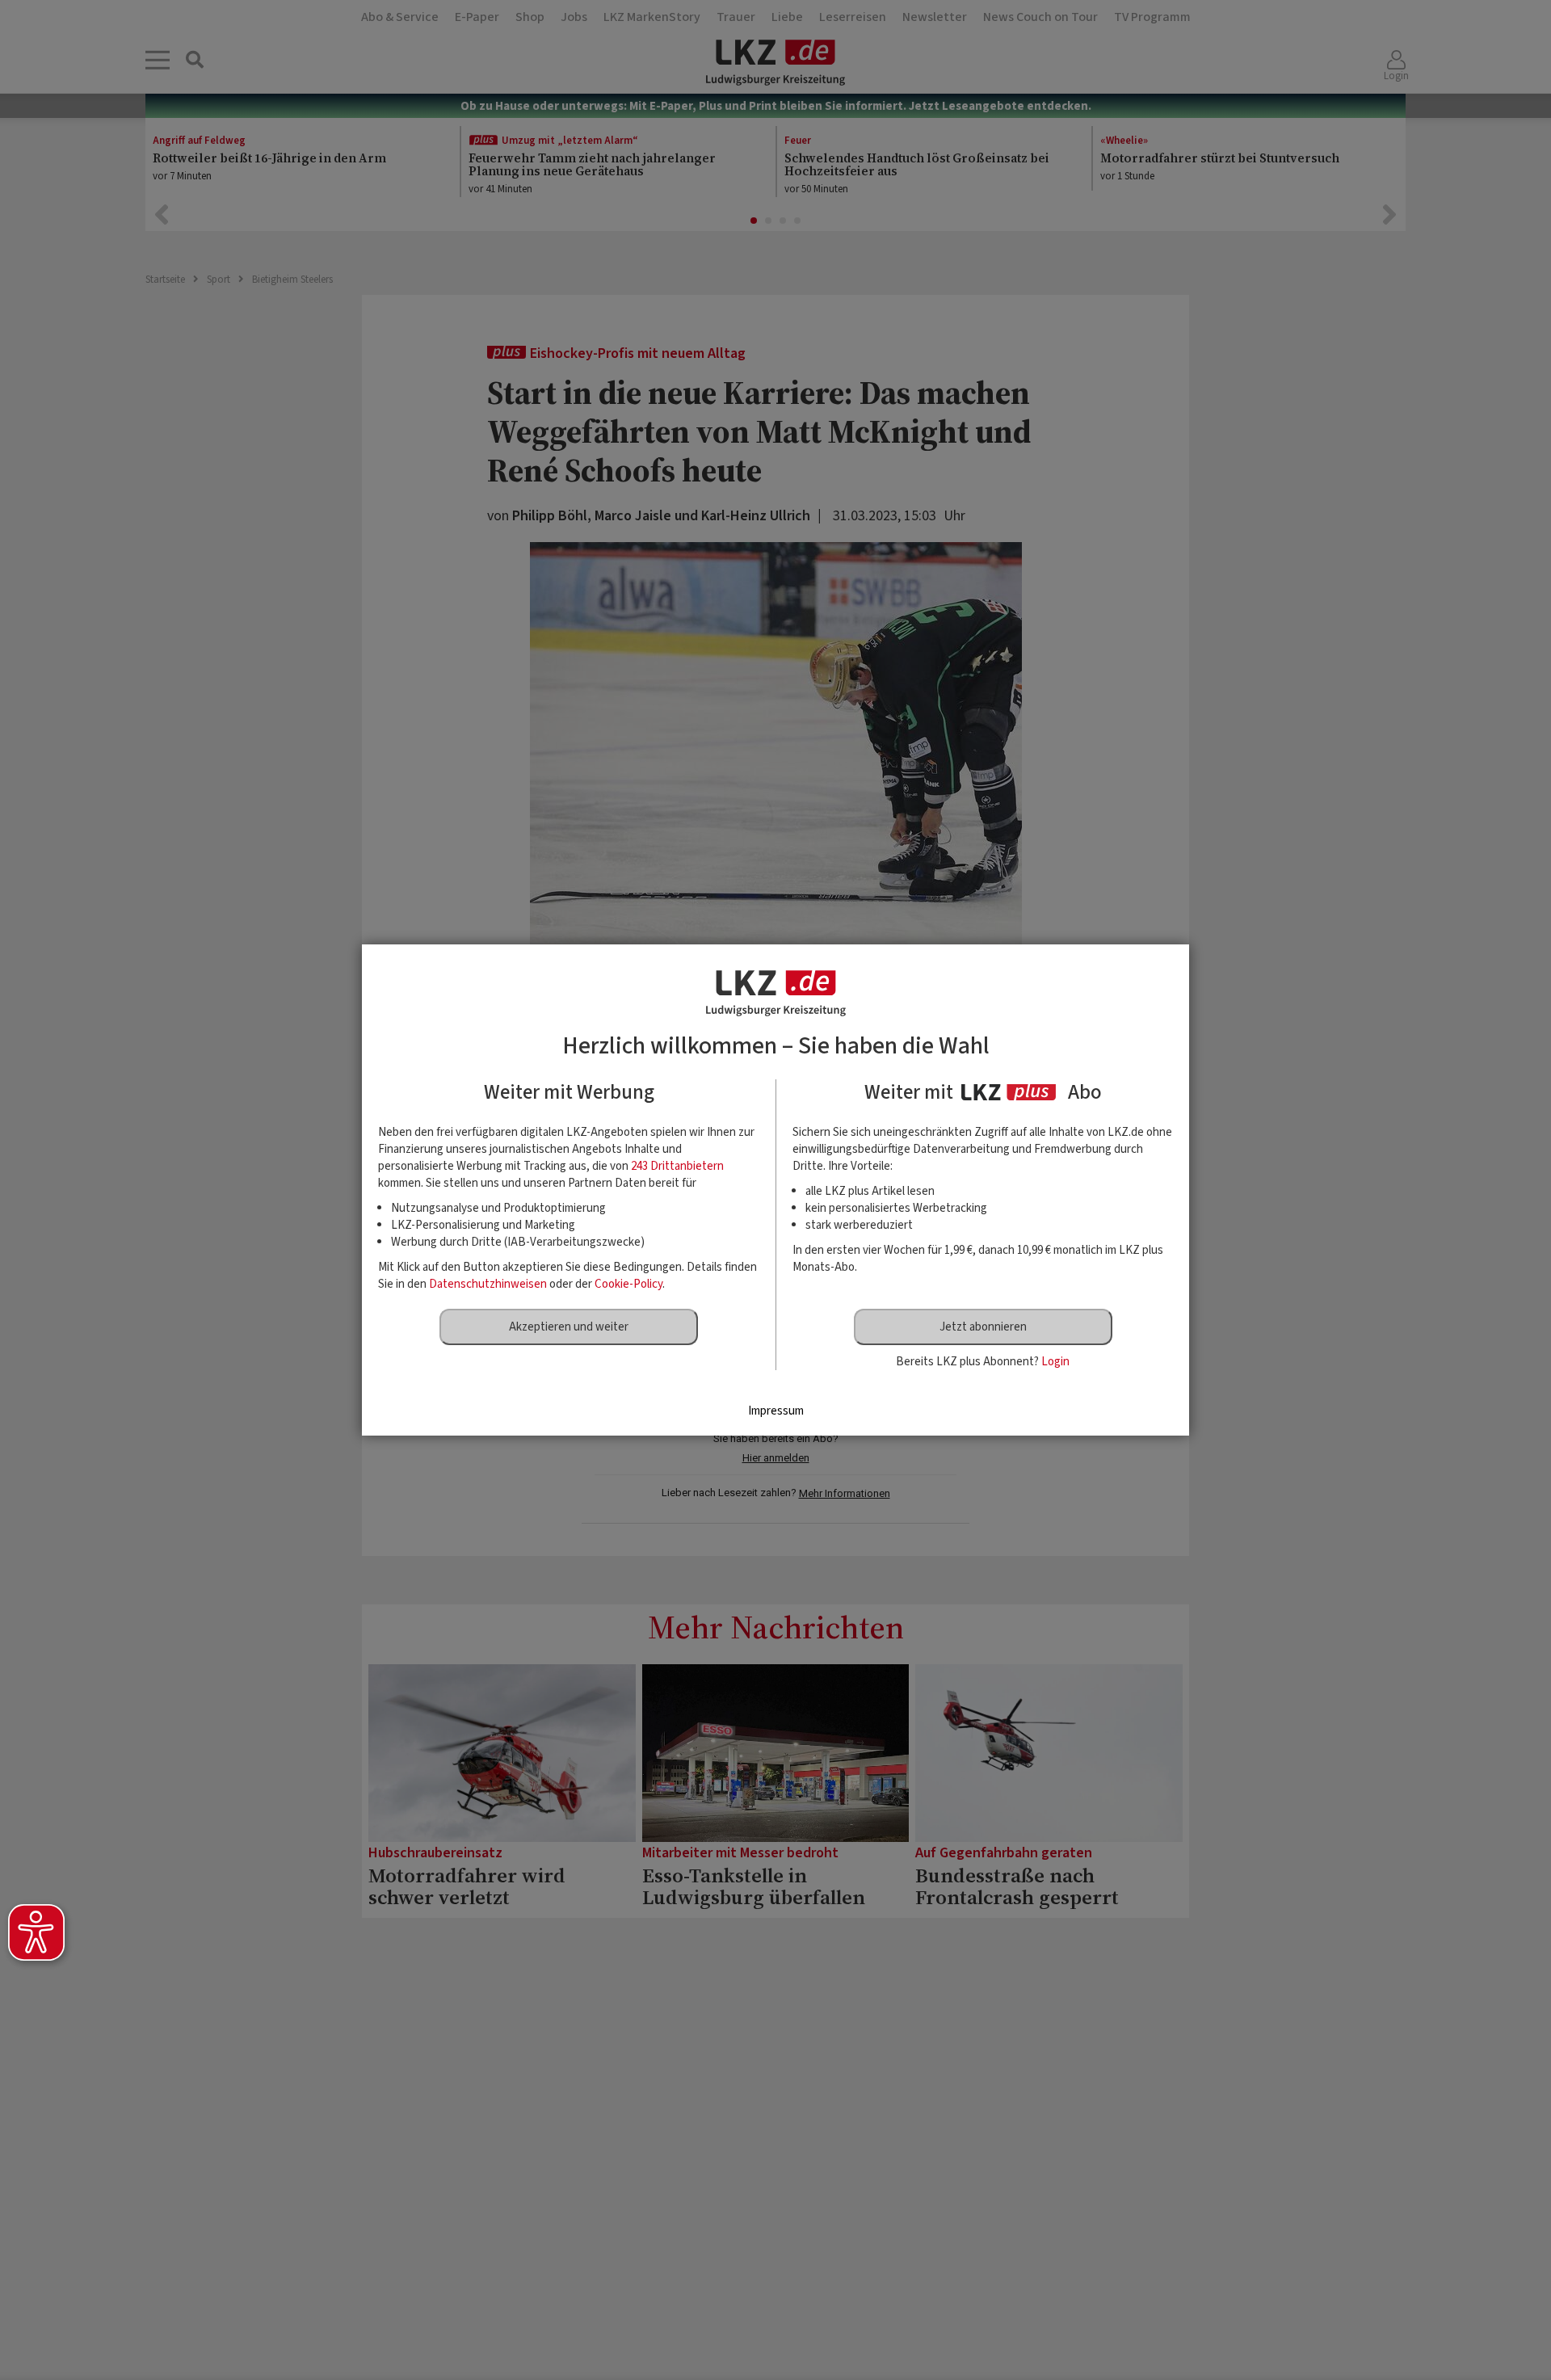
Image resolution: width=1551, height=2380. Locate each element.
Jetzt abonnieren (983, 1327)
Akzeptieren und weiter (569, 1327)
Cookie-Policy (628, 1284)
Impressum (776, 1411)
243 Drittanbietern (677, 1166)
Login (1055, 1362)
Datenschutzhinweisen (488, 1284)
